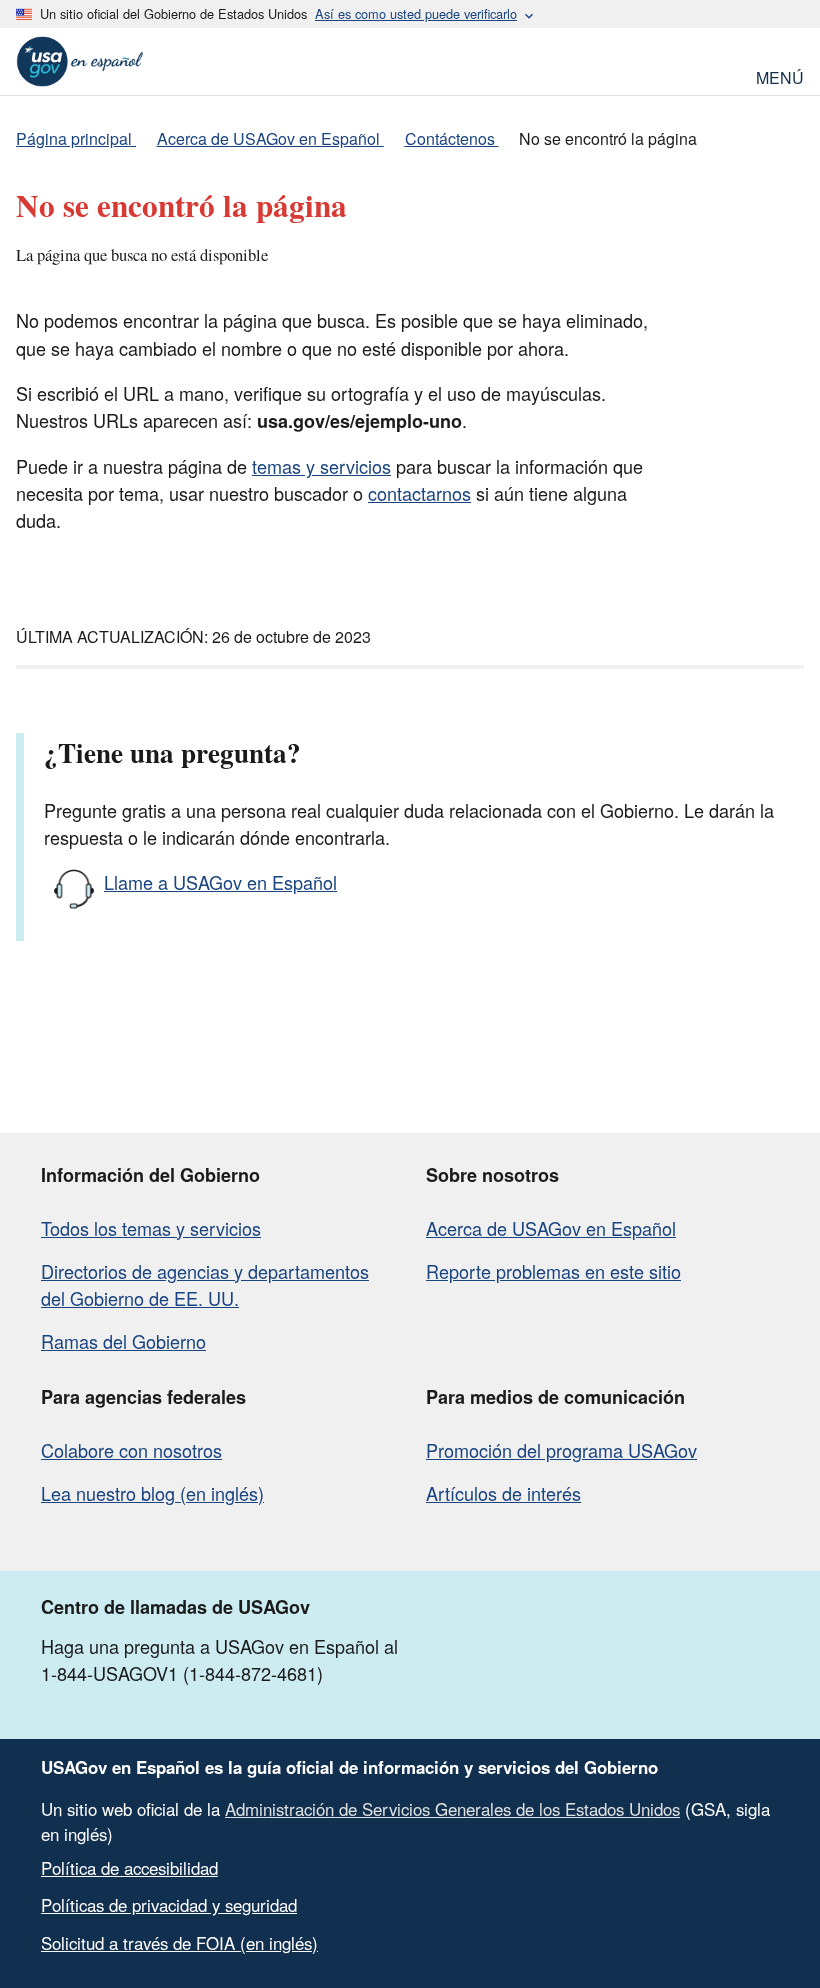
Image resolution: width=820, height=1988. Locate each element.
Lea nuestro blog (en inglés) (152, 1493)
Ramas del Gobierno (123, 1341)
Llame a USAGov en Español (220, 882)
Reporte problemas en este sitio (553, 1271)
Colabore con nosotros (131, 1450)
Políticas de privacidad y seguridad (169, 1905)
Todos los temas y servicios (151, 1228)
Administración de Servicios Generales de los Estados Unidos (452, 1809)
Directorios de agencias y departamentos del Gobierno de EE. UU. (205, 1284)
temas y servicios (321, 466)
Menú (780, 75)
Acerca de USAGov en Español (551, 1228)
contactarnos (419, 493)
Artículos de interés (503, 1493)
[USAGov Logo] (80, 61)
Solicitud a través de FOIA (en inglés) (179, 1943)
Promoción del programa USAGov (561, 1450)
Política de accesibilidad (129, 1868)
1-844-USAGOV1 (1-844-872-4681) (182, 1673)
